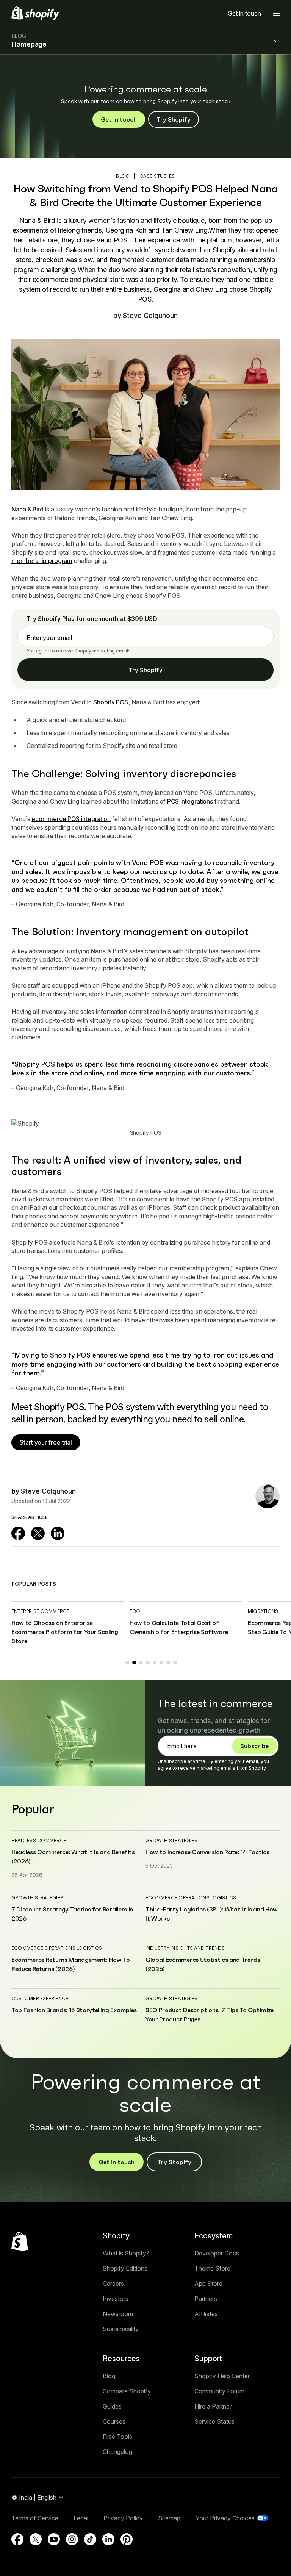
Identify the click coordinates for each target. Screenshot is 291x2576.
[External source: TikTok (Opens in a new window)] (90, 2539)
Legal (81, 2518)
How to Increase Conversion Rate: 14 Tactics (207, 1852)
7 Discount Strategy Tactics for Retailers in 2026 (72, 1914)
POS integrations (190, 801)
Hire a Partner (213, 2406)
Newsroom (118, 2314)
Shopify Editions (125, 2268)
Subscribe (254, 1746)
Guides (112, 2406)
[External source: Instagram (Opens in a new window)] (72, 2539)
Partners (206, 2299)
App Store (208, 2284)
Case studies (157, 176)
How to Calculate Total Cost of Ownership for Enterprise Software (179, 1627)
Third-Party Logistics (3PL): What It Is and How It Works (212, 1914)
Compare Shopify (127, 2391)
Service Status (214, 2421)
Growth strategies (171, 1840)
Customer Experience (40, 1998)
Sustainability (121, 2329)
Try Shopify (174, 119)
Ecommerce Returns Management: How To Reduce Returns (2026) (70, 1964)
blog (123, 176)
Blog (109, 2376)
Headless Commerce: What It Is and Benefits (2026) (73, 1857)
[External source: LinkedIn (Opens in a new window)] (58, 1533)
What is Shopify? (126, 2253)
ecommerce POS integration (71, 819)
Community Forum (219, 2391)
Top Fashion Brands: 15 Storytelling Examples (74, 2010)
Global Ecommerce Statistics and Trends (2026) (203, 1964)
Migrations (263, 1611)
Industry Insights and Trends (185, 1948)
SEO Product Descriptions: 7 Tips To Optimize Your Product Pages (210, 2015)
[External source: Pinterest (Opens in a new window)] (127, 2539)
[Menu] (276, 13)
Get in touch (244, 13)
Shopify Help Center (222, 2376)
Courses (114, 2421)
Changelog (117, 2452)
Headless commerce (39, 1840)
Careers (113, 2284)
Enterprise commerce (41, 1611)
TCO (135, 1611)
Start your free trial (46, 1442)
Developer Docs (217, 2253)
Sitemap (169, 2518)
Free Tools (117, 2437)
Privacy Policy (123, 2518)
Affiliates (206, 2314)
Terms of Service (35, 2518)
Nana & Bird (27, 509)
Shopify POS (111, 702)
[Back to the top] (20, 2241)
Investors (116, 2299)
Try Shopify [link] (145, 670)
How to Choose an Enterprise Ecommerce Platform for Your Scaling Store (65, 1632)
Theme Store (212, 2268)
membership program (42, 561)
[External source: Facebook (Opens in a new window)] (18, 1533)
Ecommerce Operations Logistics (191, 1898)
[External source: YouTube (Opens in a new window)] (54, 2539)
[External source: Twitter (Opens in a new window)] (38, 1533)
